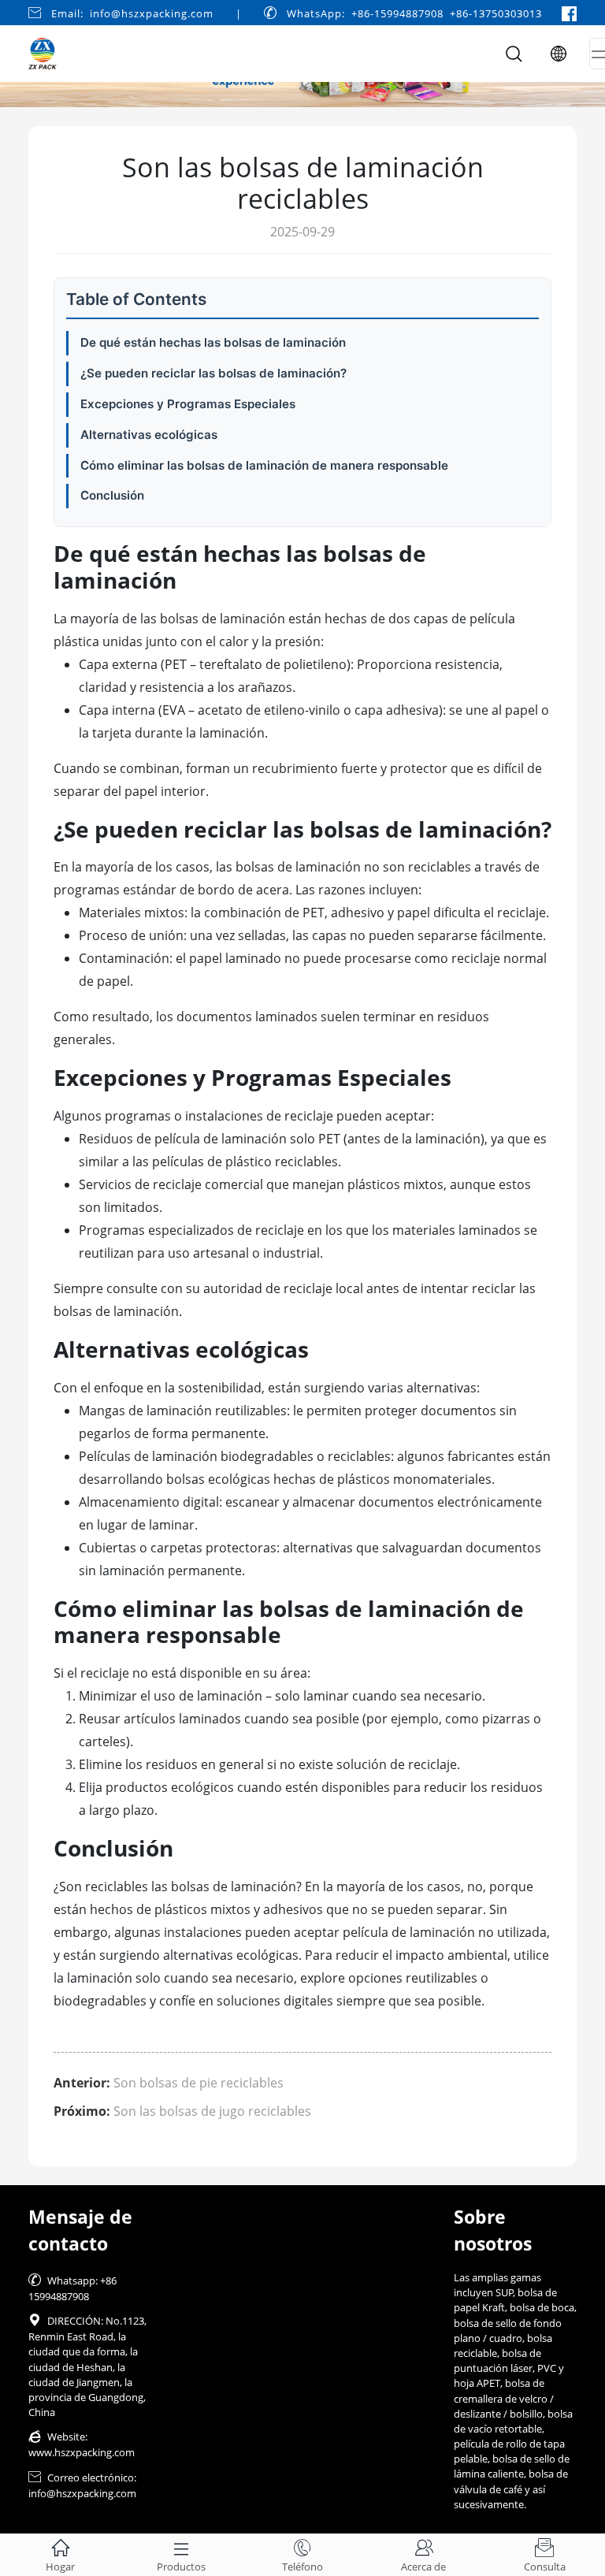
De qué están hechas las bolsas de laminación (213, 342)
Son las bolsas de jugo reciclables (212, 2111)
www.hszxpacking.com (82, 2452)
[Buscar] (514, 54)
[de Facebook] (569, 13)
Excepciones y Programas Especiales (188, 404)
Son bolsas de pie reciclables (199, 2083)
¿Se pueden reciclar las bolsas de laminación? (213, 373)
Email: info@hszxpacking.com (132, 13)
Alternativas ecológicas (149, 435)
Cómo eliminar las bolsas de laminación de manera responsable (264, 465)
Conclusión (112, 495)
